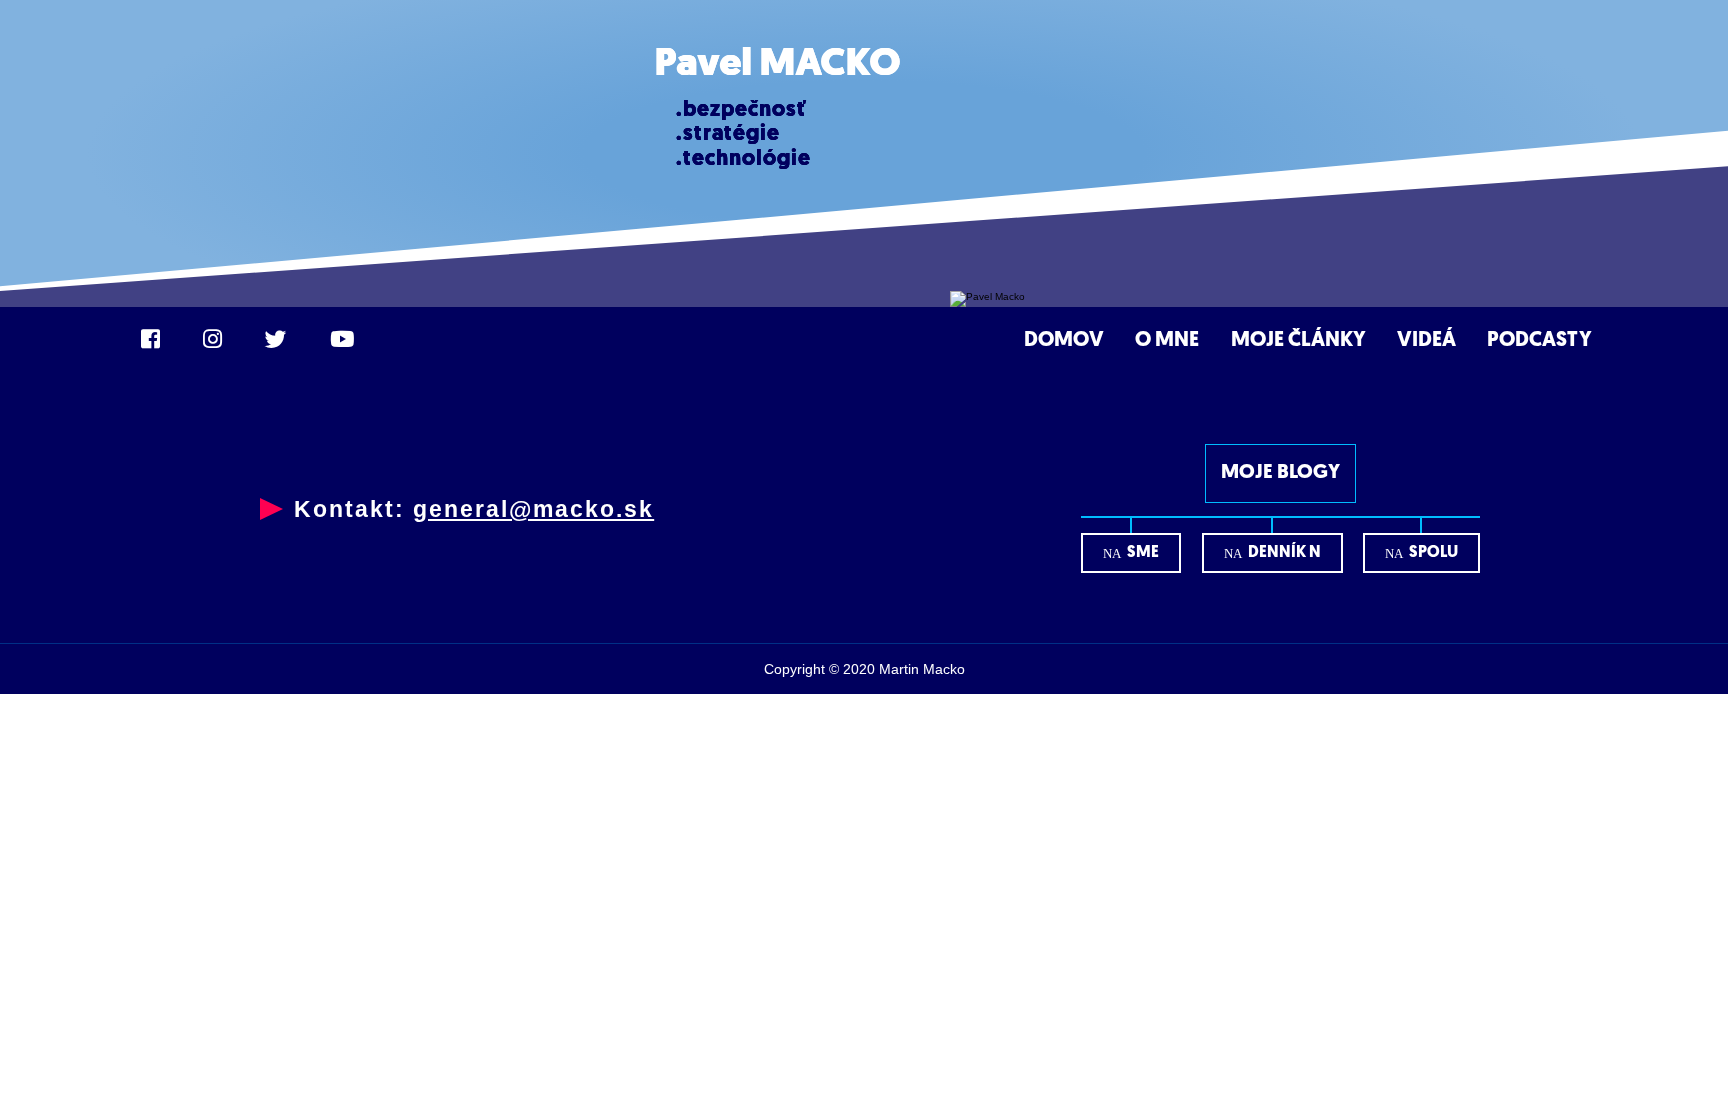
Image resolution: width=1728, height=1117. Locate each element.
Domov (1064, 340)
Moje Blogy (1280, 473)
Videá (1426, 340)
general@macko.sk (533, 509)
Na (1131, 553)
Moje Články (1298, 340)
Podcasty (1539, 340)
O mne (1167, 340)
